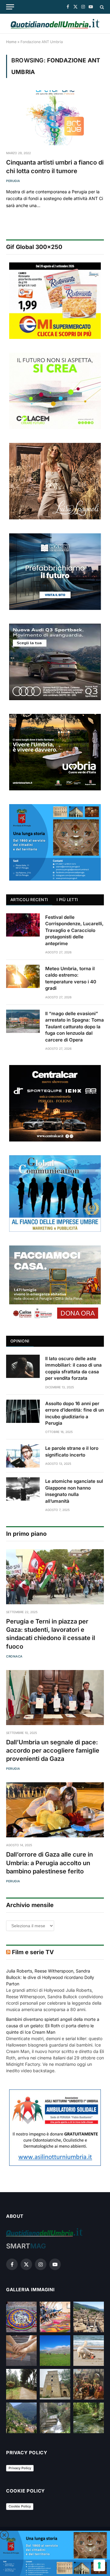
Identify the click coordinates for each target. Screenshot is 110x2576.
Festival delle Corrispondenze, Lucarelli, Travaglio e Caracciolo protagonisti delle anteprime (74, 930)
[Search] (101, 7)
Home (11, 42)
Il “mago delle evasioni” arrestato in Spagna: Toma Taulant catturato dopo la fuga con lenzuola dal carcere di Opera (75, 1027)
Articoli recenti (29, 900)
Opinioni (20, 1341)
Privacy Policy (20, 2468)
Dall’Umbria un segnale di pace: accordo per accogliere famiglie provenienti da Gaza (53, 1750)
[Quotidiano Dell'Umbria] (55, 24)
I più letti (67, 900)
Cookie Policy (20, 2506)
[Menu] (10, 7)
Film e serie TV (33, 1952)
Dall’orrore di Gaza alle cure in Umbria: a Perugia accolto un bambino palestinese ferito (50, 1863)
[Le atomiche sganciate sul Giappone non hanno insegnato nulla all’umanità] (23, 1489)
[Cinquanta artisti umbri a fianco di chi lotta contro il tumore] (55, 118)
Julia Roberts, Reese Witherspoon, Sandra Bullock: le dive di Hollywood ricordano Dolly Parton (50, 1977)
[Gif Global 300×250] (55, 301)
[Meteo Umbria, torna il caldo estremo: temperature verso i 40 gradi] (23, 976)
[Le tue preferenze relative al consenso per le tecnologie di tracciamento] (99, 2565)
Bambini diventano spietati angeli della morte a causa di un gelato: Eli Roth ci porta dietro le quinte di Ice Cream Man (53, 2026)
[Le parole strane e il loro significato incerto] (23, 1456)
